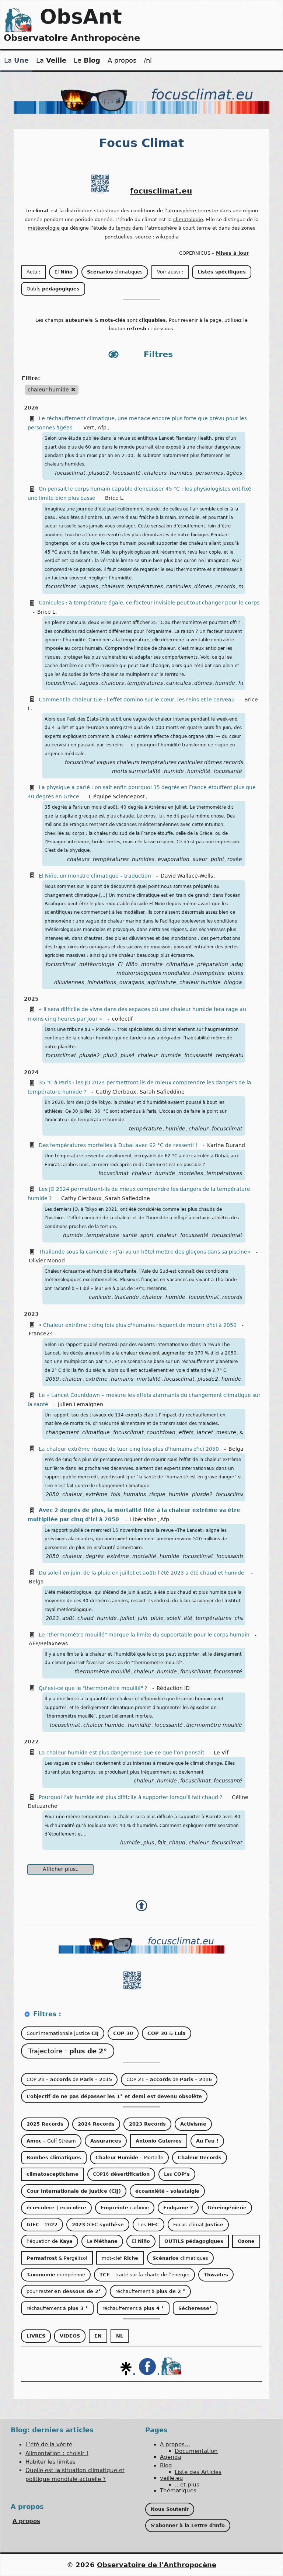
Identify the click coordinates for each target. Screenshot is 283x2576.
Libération (143, 1519)
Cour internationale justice (63, 2033)
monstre (152, 964)
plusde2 (99, 473)
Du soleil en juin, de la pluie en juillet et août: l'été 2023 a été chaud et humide (142, 1573)
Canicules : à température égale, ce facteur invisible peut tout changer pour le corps (149, 603)
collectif (122, 1019)
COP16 (121, 2174)
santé (130, 1235)
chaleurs (155, 473)
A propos (122, 60)
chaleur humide (200, 982)
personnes (209, 473)
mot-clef (120, 2258)
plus (149, 1843)
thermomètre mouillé (102, 1672)
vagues (89, 586)
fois (116, 1494)
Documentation (196, 2451)
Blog (166, 2465)
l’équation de (50, 2241)
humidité (199, 771)
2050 (52, 1379)
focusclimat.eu (161, 191)
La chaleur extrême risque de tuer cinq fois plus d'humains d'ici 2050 (129, 1449)
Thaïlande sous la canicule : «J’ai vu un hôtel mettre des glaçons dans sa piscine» (145, 1252)
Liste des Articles (198, 2472)
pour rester (64, 2291)
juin (143, 1618)
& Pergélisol (57, 2258)
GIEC (98, 2225)
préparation (213, 964)
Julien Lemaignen (81, 1404)
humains (122, 1379)
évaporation (174, 859)
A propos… (175, 2444)
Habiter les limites (50, 2462)
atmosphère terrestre (193, 211)
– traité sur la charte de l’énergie (144, 2275)
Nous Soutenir (170, 2509)
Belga (236, 1449)
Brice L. (115, 498)
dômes (203, 586)
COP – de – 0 (69, 2079)
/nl (148, 60)
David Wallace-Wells (187, 876)
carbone (125, 2208)
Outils (53, 289)
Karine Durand (226, 1145)
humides (181, 473)
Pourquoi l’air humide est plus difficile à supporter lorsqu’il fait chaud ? (130, 1797)
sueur (200, 859)
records (225, 586)
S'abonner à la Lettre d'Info (188, 2525)
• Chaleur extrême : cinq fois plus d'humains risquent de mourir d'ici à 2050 (138, 1325)
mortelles (191, 1173)
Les (177, 2174)
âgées (234, 473)
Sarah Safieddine (162, 1092)
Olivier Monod (47, 1261)
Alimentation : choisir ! (57, 2453)
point (217, 859)
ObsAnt (81, 17)
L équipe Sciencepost (117, 796)
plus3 (110, 1055)
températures (145, 586)
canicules (179, 586)
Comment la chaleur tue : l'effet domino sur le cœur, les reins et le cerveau (137, 700)
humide (225, 683)
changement (62, 1432)
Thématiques (178, 2490)
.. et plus (187, 2485)
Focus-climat (198, 2225)
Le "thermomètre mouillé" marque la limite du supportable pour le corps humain (144, 1635)
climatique (180, 964)
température (146, 1129)
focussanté (127, 473)
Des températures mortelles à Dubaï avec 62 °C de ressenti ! (118, 1145)
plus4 (127, 1055)
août (68, 1618)
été (188, 1618)
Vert (89, 428)
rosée (235, 859)
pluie (157, 1618)
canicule (100, 1297)
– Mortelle (129, 2157)
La (16, 60)
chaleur (148, 1055)
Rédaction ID (173, 1688)
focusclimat (70, 473)
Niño (132, 964)
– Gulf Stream (51, 2141)
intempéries (209, 973)
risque (157, 1494)
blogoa (233, 982)
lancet (205, 1432)
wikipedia (167, 237)
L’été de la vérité (49, 2444)
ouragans (132, 982)
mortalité (149, 1379)
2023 (52, 1618)
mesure (226, 1432)
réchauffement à (150, 2291)
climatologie (188, 219)
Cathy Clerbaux (116, 1092)
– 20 (42, 2225)
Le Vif (221, 1753)
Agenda (171, 2457)
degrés (95, 1556)
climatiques (115, 272)
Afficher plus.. (61, 1869)
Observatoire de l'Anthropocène (157, 2565)
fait (162, 1843)
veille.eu (172, 2478)
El (64, 272)
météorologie (44, 228)
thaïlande (127, 1297)
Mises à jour (232, 253)
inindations (102, 982)
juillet (127, 1618)
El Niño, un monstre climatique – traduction (95, 876)
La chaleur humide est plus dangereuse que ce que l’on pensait (121, 1753)
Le (87, 60)
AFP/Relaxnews (48, 1643)
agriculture (162, 982)
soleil (174, 1618)
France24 (41, 1334)
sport (147, 1235)
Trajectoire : (68, 2051)
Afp (102, 428)
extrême (97, 1379)
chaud (85, 1618)
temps (123, 228)
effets (186, 1432)
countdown (161, 1432)
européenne (56, 2275)
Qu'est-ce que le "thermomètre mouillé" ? (93, 1688)
